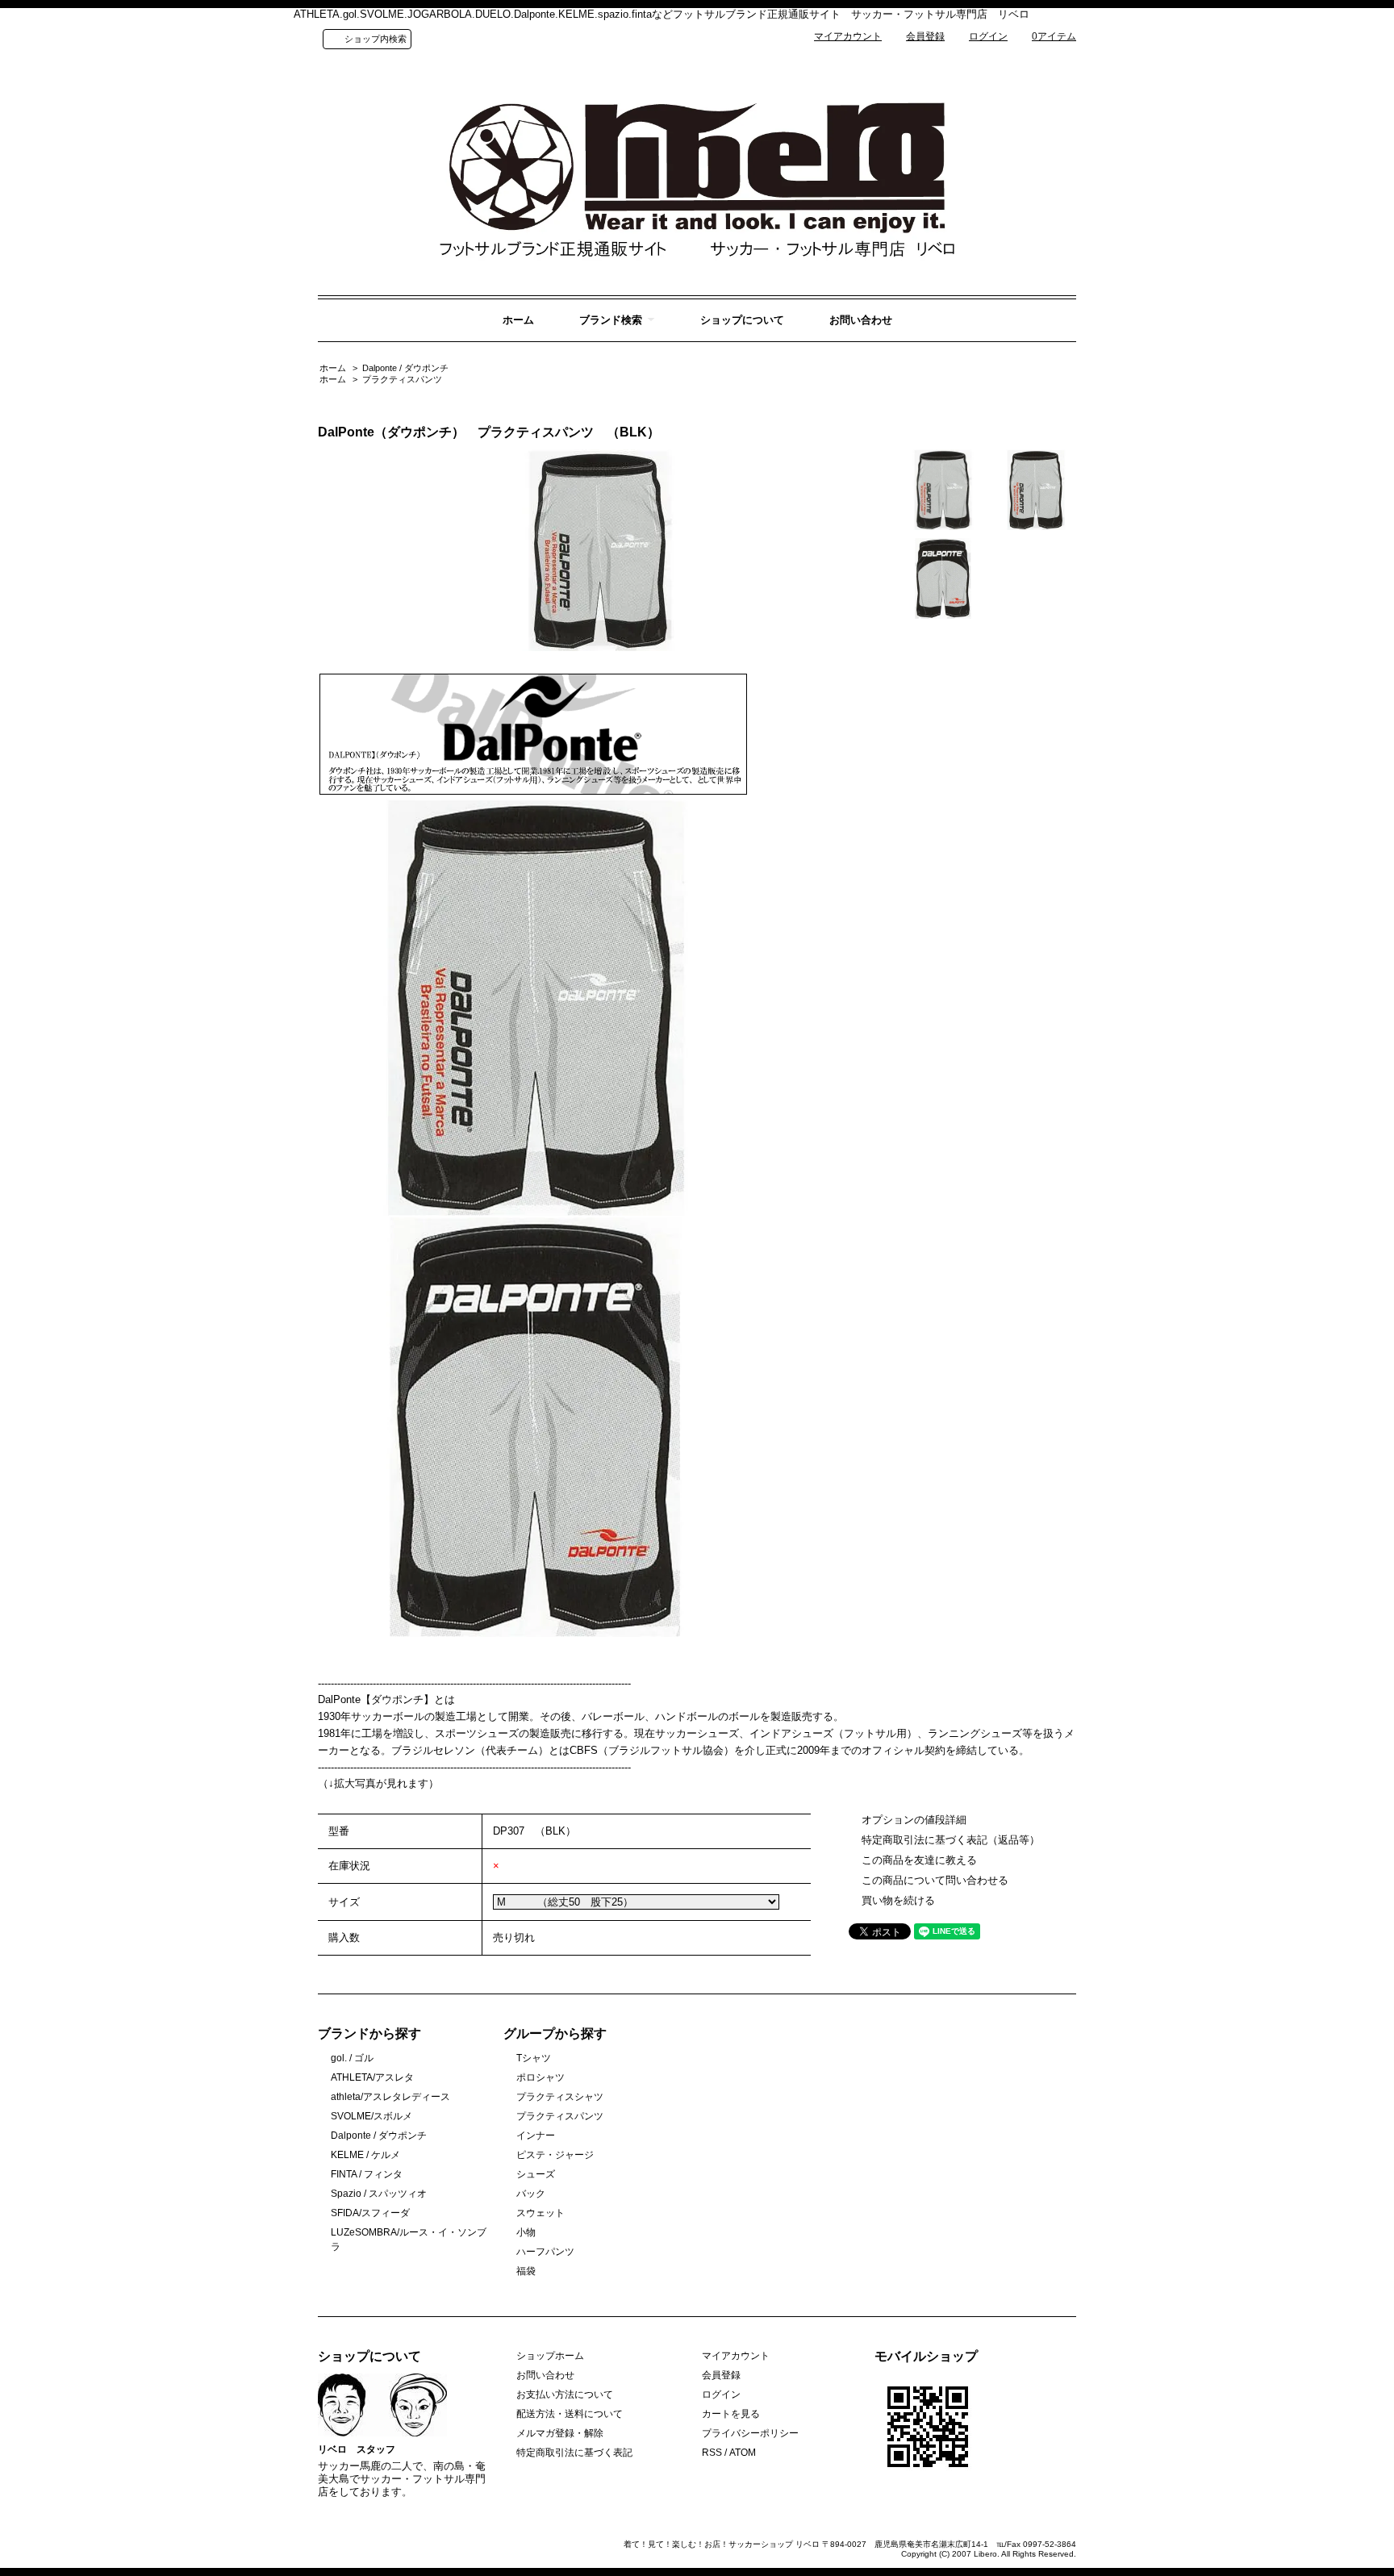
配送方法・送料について (570, 2414)
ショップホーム (550, 2356)
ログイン (988, 36)
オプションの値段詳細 (914, 1820)
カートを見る (731, 2414)
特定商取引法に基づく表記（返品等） (951, 1840)
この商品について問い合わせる (935, 1880)
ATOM (743, 2453)
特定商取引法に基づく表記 (574, 2453)
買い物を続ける (898, 1900)
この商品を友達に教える (919, 1860)
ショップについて (742, 320)
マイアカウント (848, 36)
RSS (712, 2453)
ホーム (518, 320)
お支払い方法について (565, 2394)
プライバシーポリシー (750, 2433)
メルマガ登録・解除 (560, 2433)
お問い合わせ (861, 320)
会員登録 (925, 36)
